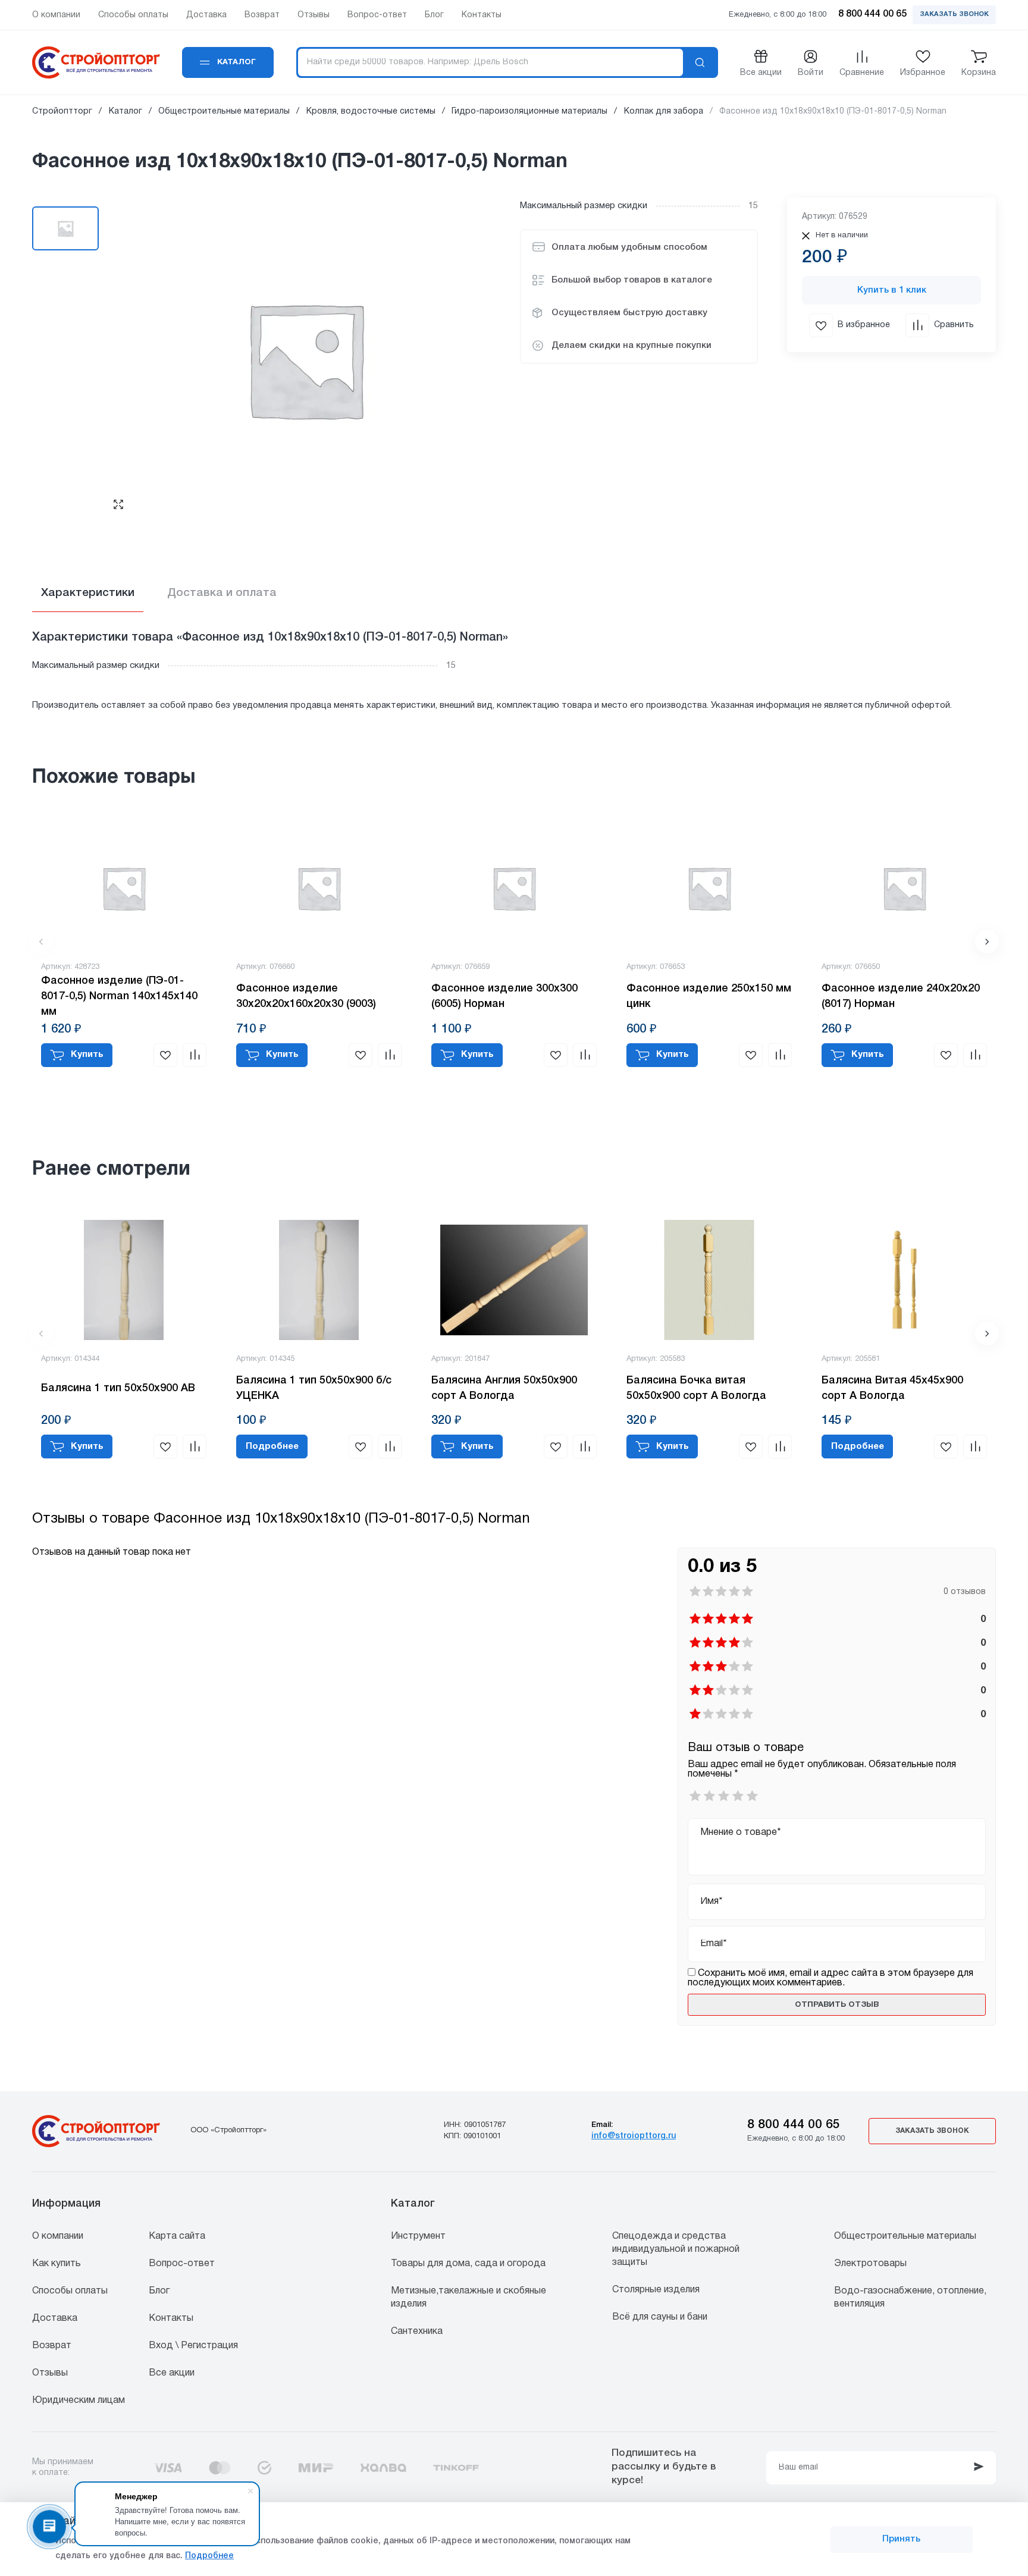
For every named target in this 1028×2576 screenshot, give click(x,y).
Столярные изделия (656, 2290)
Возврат (52, 2346)
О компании (58, 2236)
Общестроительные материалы (905, 2236)
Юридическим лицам (79, 2401)
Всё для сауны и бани (660, 2317)
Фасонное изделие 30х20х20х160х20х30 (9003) (306, 996)
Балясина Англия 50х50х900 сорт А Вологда (504, 1388)
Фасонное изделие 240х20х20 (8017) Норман (901, 996)
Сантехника (417, 2332)
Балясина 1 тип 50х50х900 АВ (118, 1388)
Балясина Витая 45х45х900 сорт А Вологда (892, 1388)
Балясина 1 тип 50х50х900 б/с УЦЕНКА (314, 1388)
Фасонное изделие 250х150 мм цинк (709, 996)
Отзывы (50, 2373)
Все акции (172, 2373)
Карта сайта (177, 2236)
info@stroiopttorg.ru (634, 2136)
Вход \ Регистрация (193, 2346)
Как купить (57, 2264)
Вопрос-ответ (182, 2264)
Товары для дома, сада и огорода (468, 2264)
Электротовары (870, 2264)
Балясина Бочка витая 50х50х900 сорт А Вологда (696, 1388)
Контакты (171, 2318)
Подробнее (209, 2556)
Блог (159, 2291)
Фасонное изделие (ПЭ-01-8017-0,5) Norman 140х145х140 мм (119, 996)
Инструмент (418, 2236)
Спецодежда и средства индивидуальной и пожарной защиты (676, 2249)
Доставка (55, 2318)
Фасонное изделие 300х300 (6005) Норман (504, 996)
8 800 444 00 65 (794, 2125)
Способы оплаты (70, 2291)
